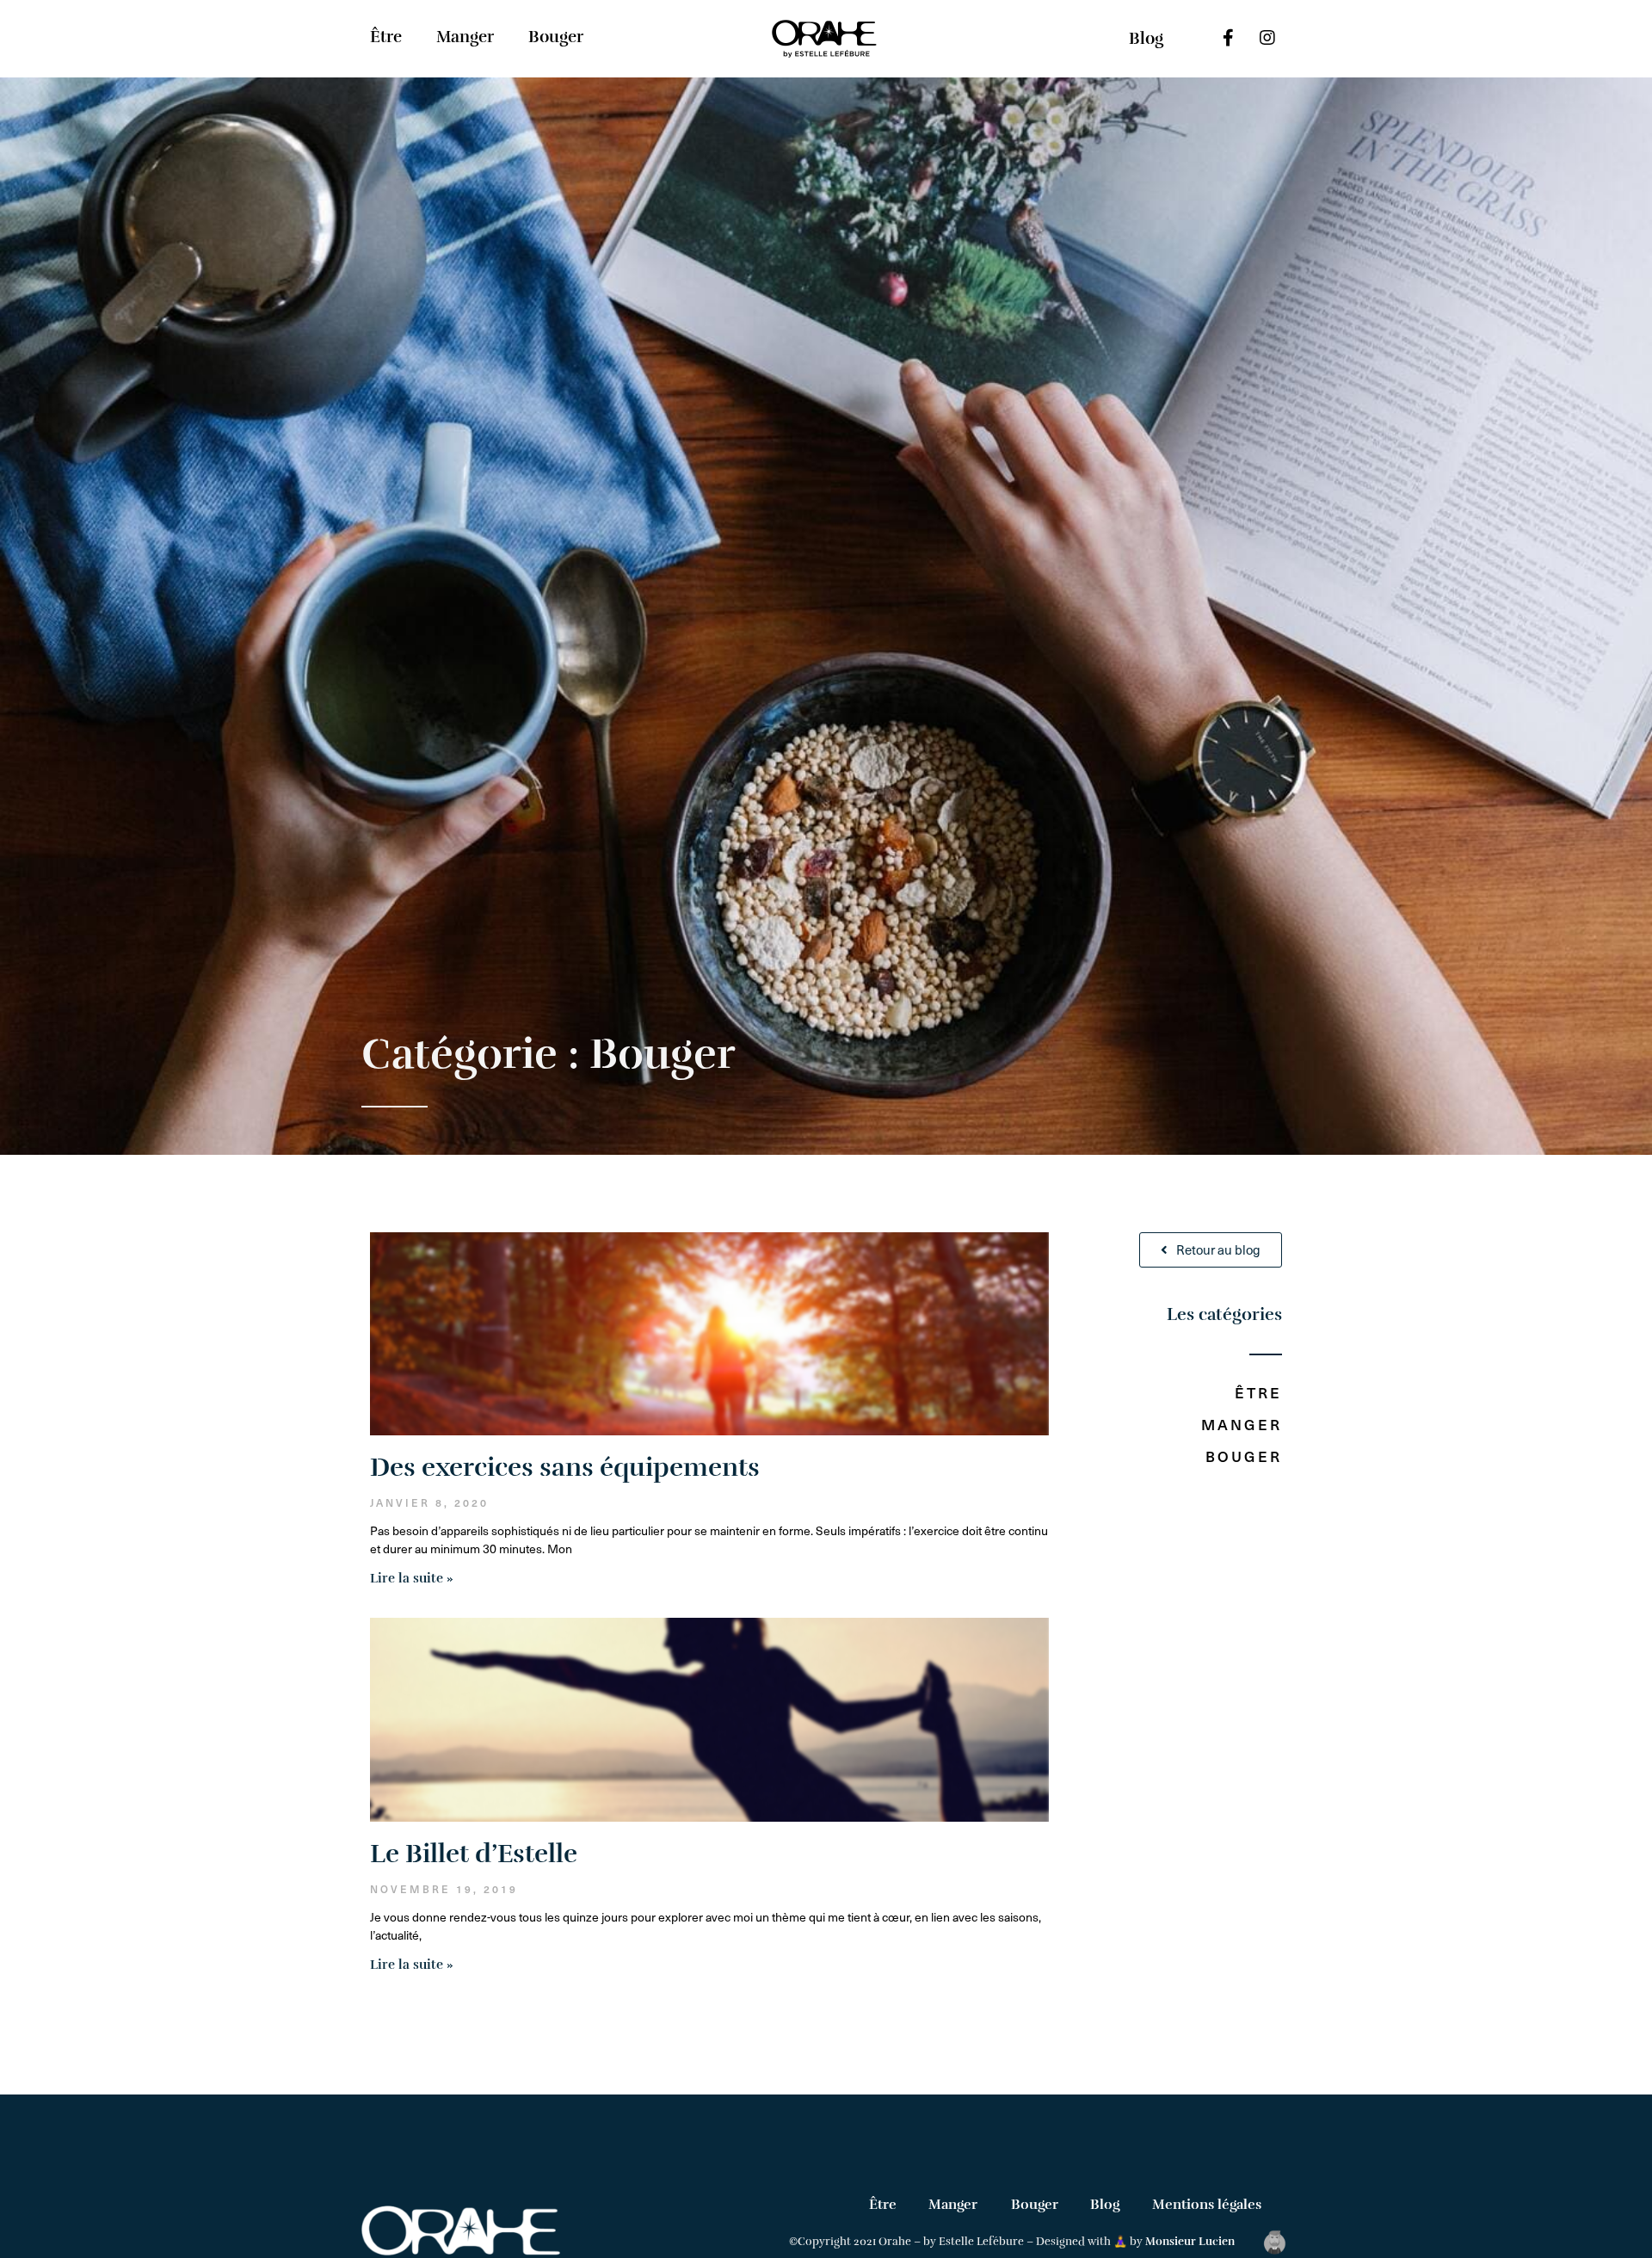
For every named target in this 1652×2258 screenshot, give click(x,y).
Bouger (556, 37)
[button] (1146, 39)
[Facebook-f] (1229, 38)
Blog (1105, 2205)
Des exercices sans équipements (565, 1468)
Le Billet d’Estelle (474, 1854)
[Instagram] (1267, 38)
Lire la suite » (412, 1578)
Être (386, 37)
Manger (465, 37)
